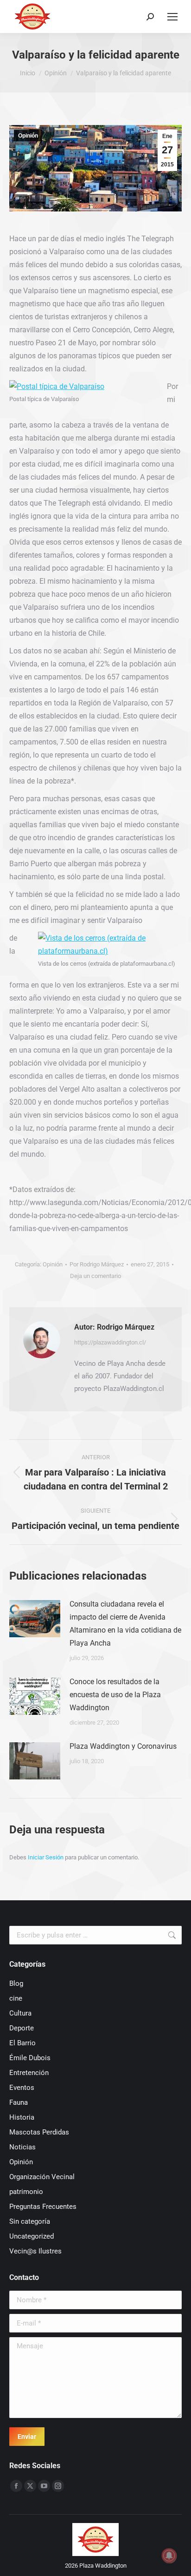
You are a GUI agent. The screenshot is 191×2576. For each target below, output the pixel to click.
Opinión (28, 136)
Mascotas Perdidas (39, 2132)
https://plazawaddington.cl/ (110, 1342)
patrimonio (26, 2192)
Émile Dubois (30, 2058)
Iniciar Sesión (46, 1857)
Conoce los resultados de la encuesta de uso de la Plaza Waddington (115, 1695)
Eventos (22, 2088)
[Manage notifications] (169, 2556)
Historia (22, 2117)
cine (16, 1998)
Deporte (22, 2028)
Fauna (19, 2102)
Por (97, 1264)
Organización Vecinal (42, 2177)
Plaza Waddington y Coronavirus (123, 1746)
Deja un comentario (95, 1276)
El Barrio (22, 2043)
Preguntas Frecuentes (43, 2207)
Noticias (22, 2147)
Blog (16, 1983)
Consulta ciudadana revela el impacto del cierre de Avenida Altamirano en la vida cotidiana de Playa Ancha (125, 1624)
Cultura (20, 2013)
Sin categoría (30, 2221)
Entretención (29, 2073)
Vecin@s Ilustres (35, 2251)
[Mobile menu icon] (172, 17)
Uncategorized (32, 2236)
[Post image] (35, 1619)
